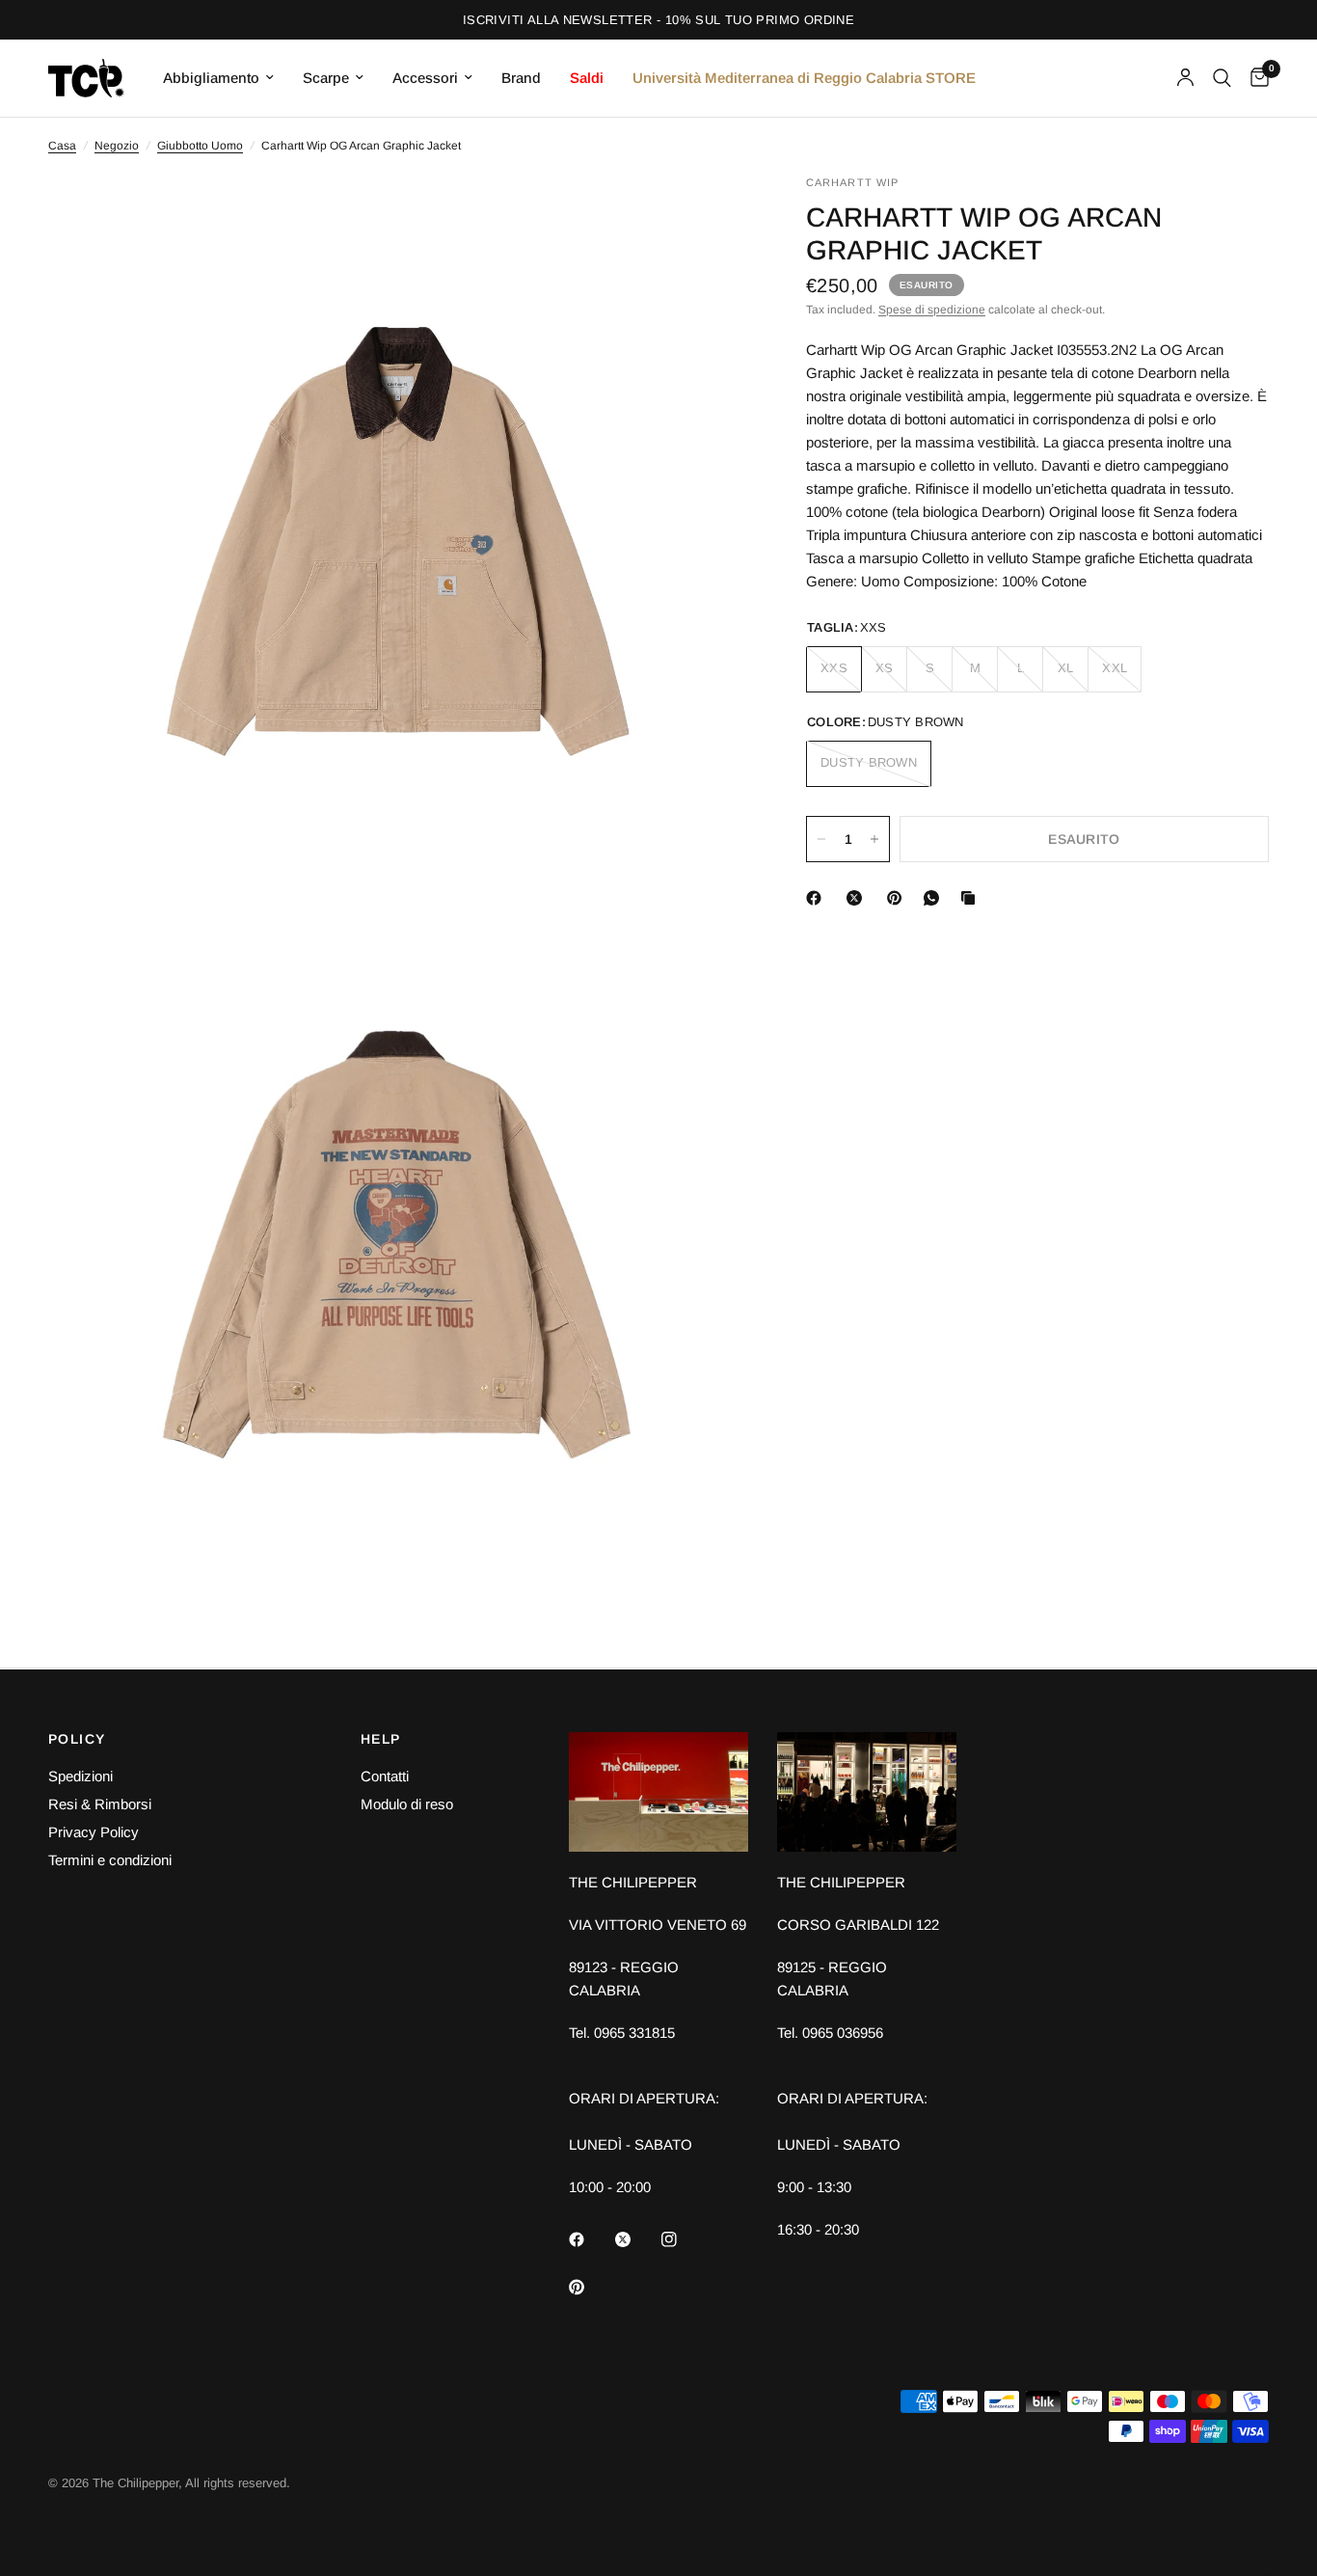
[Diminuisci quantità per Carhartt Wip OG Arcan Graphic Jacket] (821, 839)
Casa (62, 146)
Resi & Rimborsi (100, 1804)
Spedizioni (81, 1776)
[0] (1255, 78)
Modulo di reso (407, 1804)
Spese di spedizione (932, 310)
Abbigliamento (211, 78)
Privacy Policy (94, 1832)
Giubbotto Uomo (200, 146)
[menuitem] (218, 78)
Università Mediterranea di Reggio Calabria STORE (804, 78)
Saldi (587, 78)
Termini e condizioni (110, 1860)
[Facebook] (818, 898)
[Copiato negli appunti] (972, 898)
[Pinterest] (899, 898)
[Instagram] (683, 2239)
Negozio (117, 146)
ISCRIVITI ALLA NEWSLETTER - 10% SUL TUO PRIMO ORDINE (658, 20)
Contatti (385, 1776)
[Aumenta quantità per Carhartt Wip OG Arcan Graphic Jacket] (874, 839)
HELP (381, 1739)
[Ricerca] (1222, 78)
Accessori (425, 78)
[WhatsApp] (935, 898)
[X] (858, 898)
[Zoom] (708, 215)
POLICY (77, 1739)
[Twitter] (636, 2239)
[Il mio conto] (1185, 78)
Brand (521, 78)
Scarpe (326, 78)
